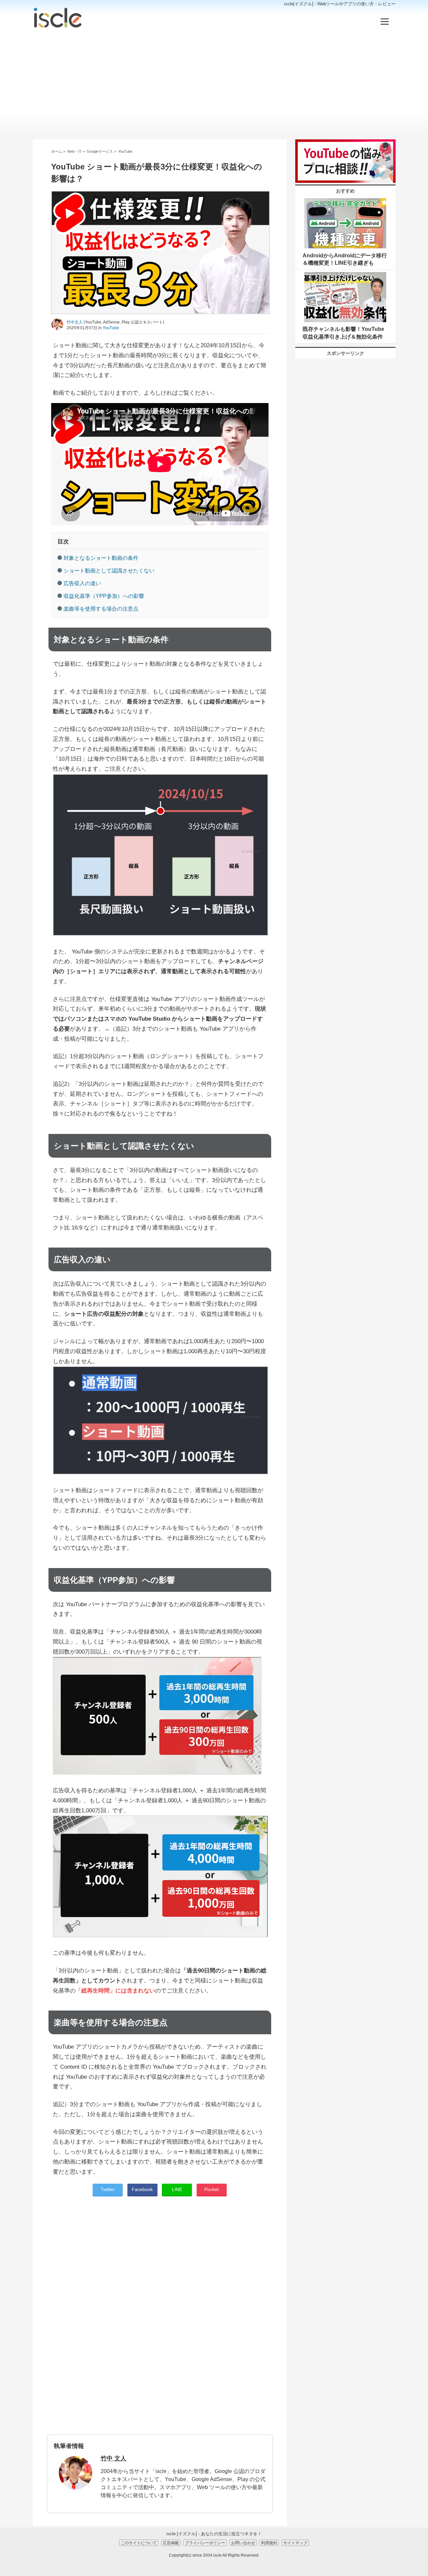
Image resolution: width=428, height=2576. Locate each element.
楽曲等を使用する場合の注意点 (101, 609)
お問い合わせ (243, 2543)
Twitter (108, 2189)
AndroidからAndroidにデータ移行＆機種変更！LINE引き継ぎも (345, 259)
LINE (177, 2189)
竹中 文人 (114, 2458)
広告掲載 (171, 2543)
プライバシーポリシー (205, 2543)
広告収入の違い (82, 583)
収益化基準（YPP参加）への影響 (104, 596)
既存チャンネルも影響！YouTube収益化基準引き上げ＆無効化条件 (343, 333)
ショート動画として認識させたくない (109, 571)
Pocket (211, 2189)
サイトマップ (295, 2543)
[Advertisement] (214, 84)
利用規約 (269, 2543)
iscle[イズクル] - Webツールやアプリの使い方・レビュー (340, 4)
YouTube (111, 328)
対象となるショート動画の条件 (101, 558)
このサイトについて (139, 2543)
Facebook (142, 2189)
